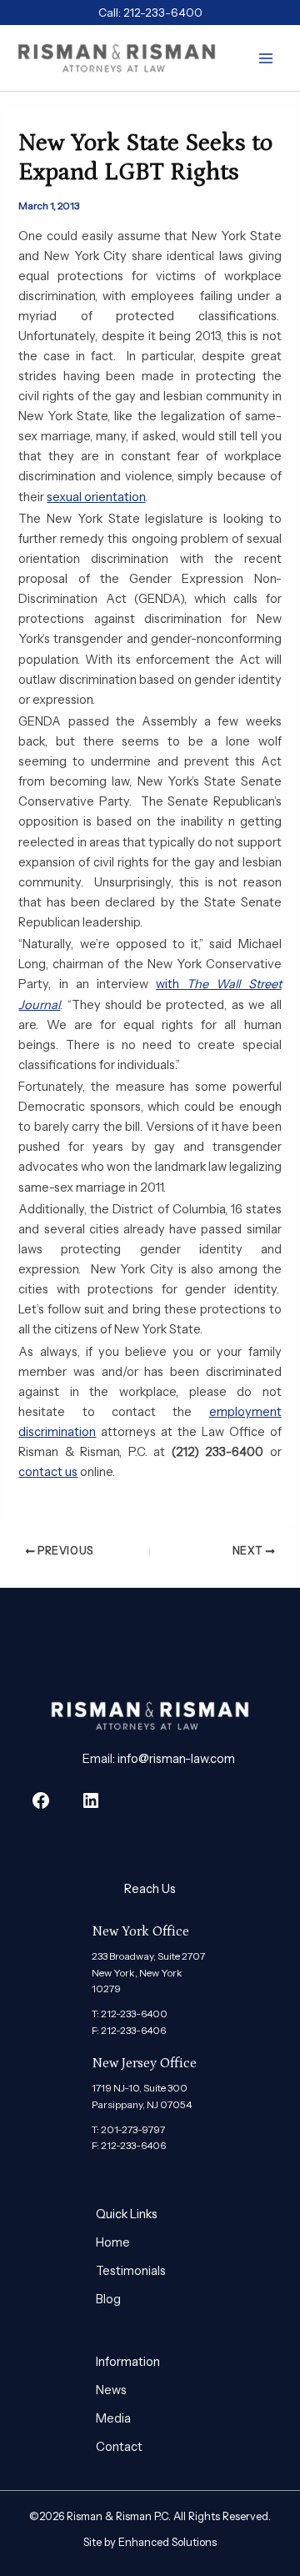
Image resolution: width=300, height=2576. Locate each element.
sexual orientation (96, 497)
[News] (111, 2390)
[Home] (113, 2242)
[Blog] (108, 2299)
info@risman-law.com (176, 1759)
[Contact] (119, 2447)
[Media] (113, 2418)
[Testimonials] (131, 2271)
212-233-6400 (163, 13)
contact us (48, 1472)
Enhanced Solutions (167, 2542)
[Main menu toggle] (266, 58)
